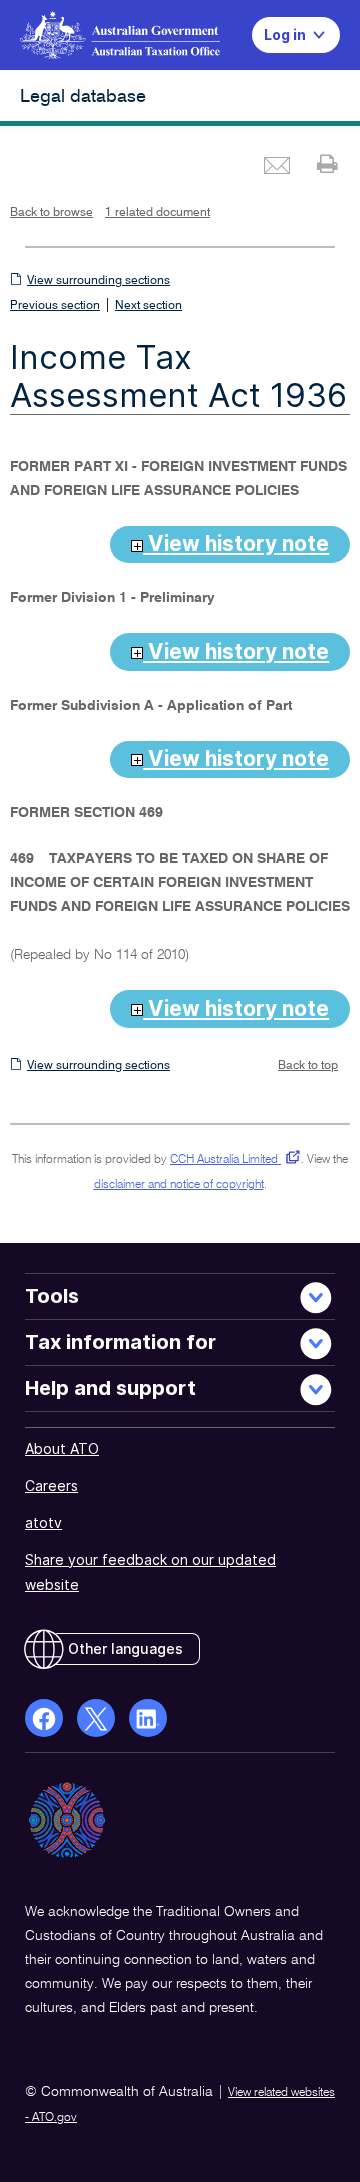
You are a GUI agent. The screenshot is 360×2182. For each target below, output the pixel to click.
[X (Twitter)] (96, 1718)
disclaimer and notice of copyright (179, 1185)
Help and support (110, 1388)
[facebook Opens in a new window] (44, 1718)
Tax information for (120, 1342)
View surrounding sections (98, 281)
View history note (236, 543)
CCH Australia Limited (231, 1160)
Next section (148, 306)
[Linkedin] (148, 1718)
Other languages (125, 1648)
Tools (52, 1296)
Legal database (83, 97)
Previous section (55, 306)
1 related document (157, 213)
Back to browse (51, 213)
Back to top (308, 1066)
